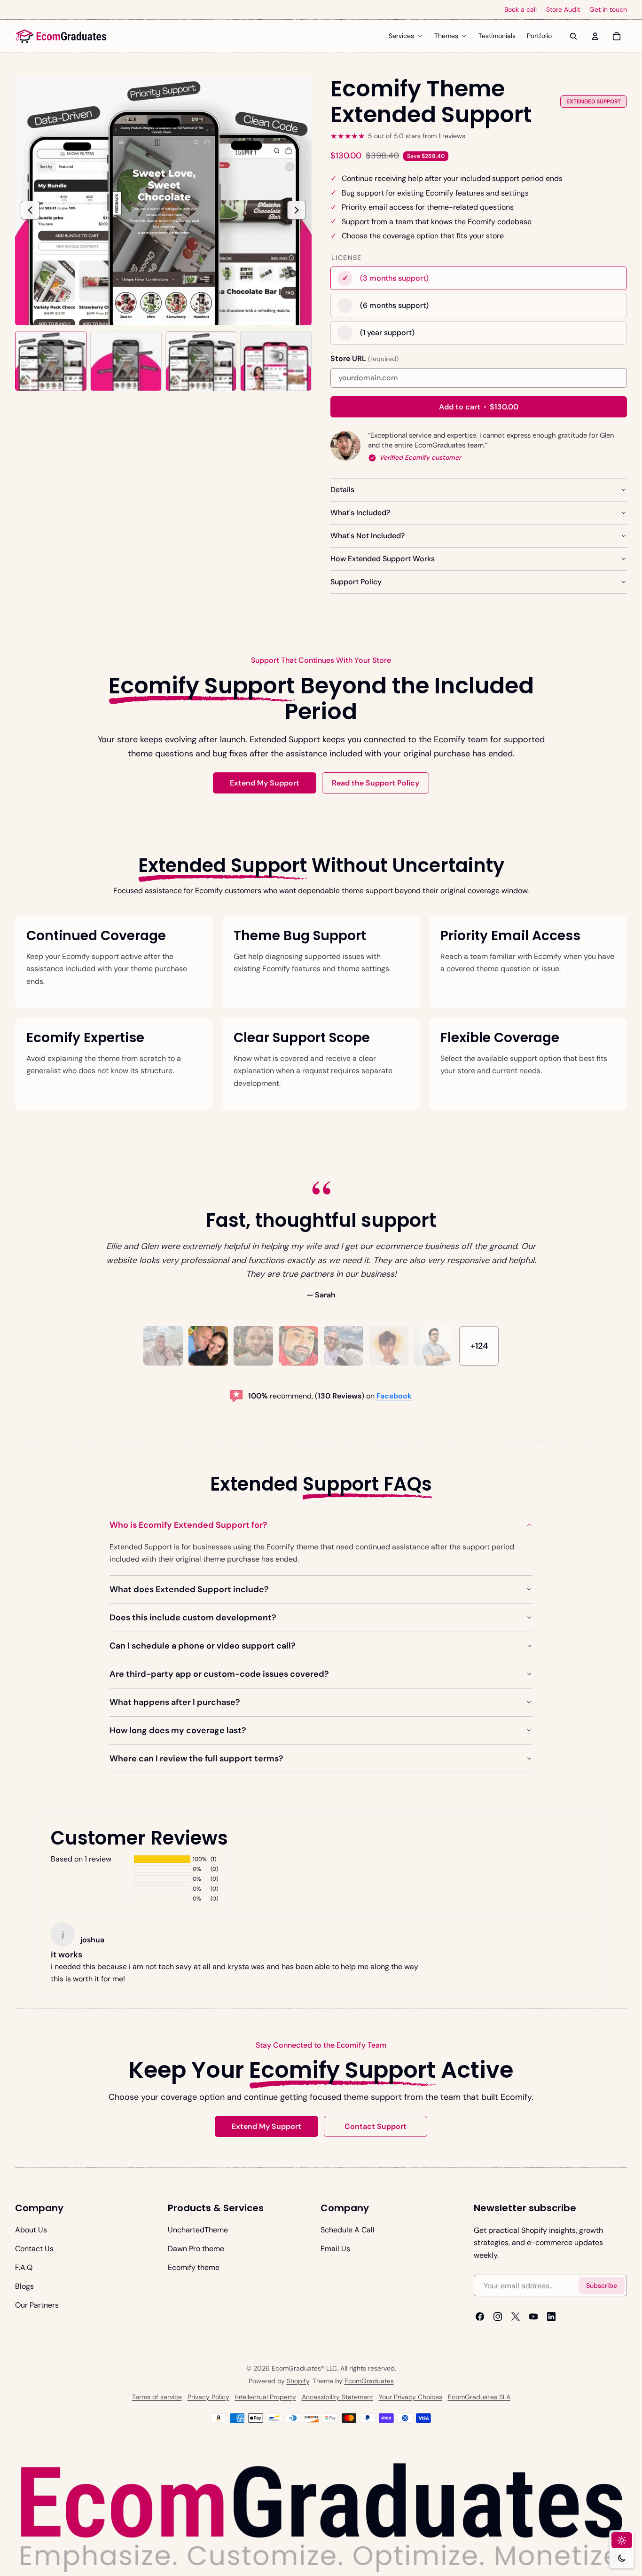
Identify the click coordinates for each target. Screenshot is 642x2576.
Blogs (24, 2286)
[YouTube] (533, 2317)
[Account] (595, 36)
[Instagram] (498, 2317)
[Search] (573, 36)
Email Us (335, 2249)
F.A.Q (24, 2267)
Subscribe (602, 2285)
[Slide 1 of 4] (51, 361)
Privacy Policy (208, 2397)
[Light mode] (622, 2540)
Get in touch (608, 10)
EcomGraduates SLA (479, 2397)
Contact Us (34, 2249)
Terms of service (157, 2397)
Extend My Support (265, 783)
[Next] (297, 210)
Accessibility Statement (337, 2397)
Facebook (394, 1396)
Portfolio (539, 36)
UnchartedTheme (198, 2230)
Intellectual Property (266, 2397)
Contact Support (376, 2126)
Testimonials (497, 36)
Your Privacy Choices (411, 2397)
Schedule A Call (348, 2230)
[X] (516, 2317)
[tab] (163, 1346)
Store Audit (563, 10)
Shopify (298, 2381)
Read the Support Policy (376, 783)
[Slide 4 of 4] (276, 361)
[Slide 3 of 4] (201, 361)
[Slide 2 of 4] (126, 361)
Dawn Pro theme (196, 2249)
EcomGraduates (369, 2381)
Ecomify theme (194, 2267)
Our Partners (37, 2305)
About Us (31, 2230)
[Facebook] (480, 2317)
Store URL (364, 358)
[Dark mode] (622, 2558)
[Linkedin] (551, 2317)
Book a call (521, 10)
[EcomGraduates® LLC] (61, 36)
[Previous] (30, 210)
